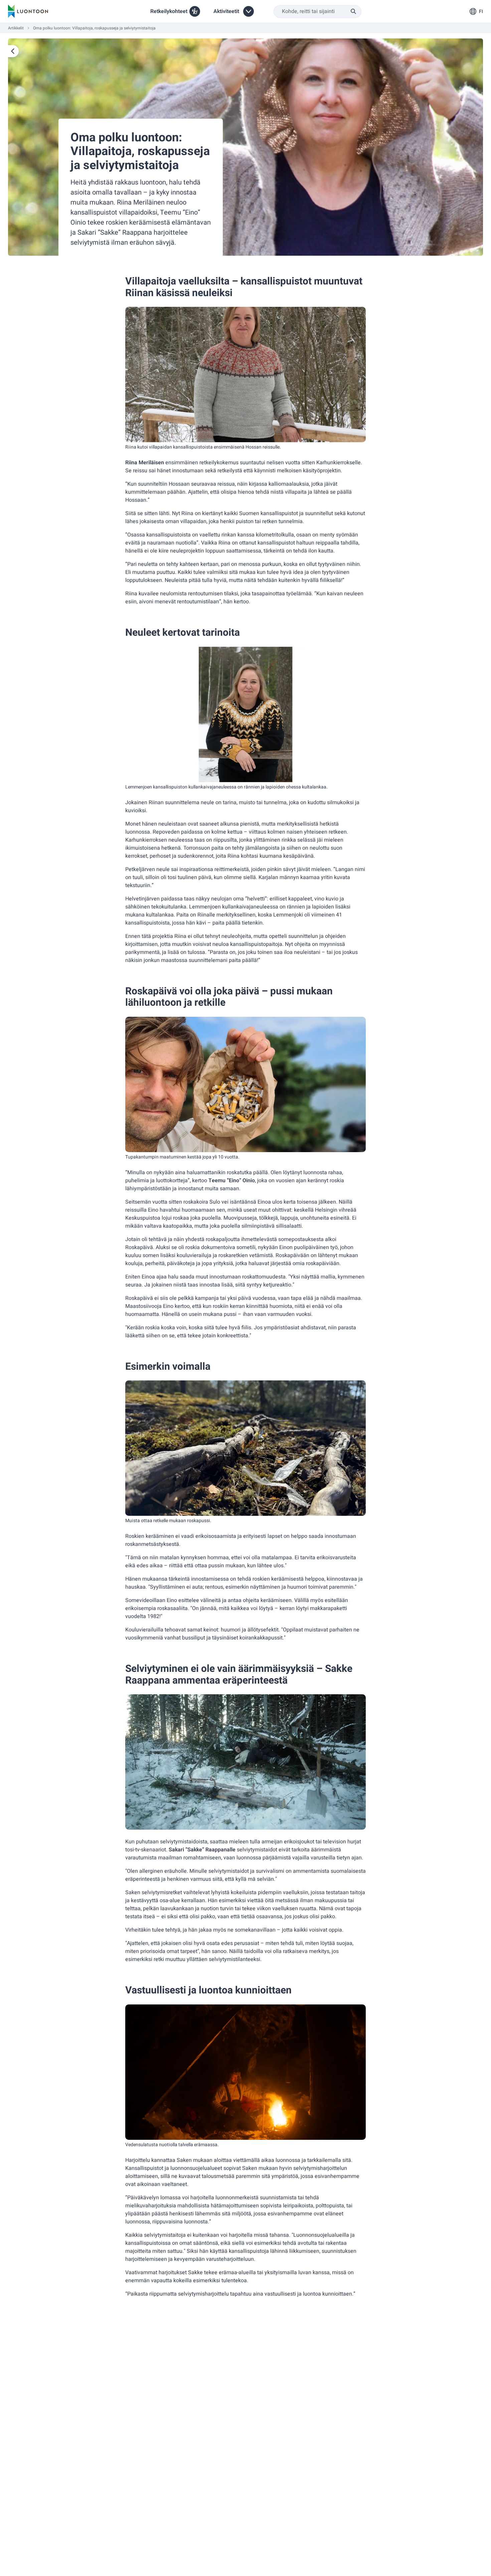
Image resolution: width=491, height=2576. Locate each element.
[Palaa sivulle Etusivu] (13, 51)
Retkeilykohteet (169, 11)
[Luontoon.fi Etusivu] (28, 11)
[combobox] (317, 12)
